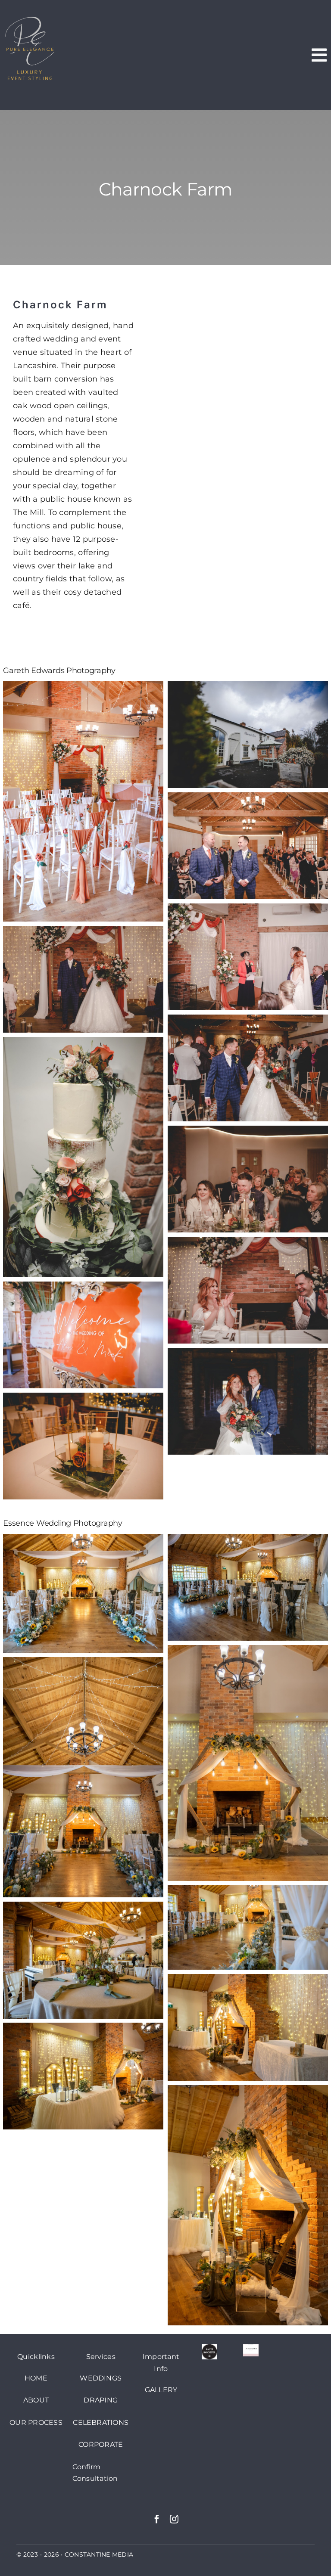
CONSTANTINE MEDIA (99, 2554)
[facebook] (157, 2519)
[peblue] (30, 19)
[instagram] (174, 2519)
